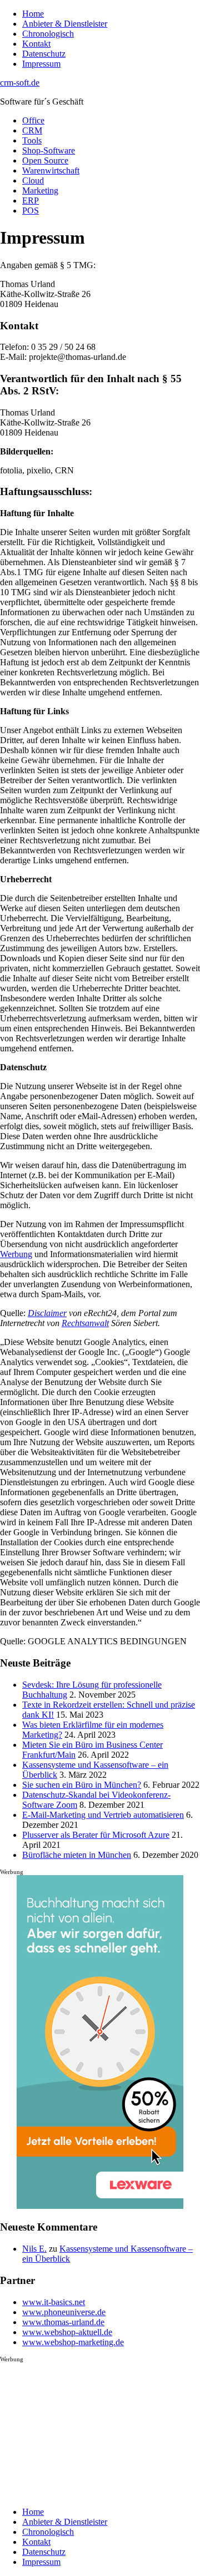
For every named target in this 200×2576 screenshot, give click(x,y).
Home (33, 14)
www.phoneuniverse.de (64, 2312)
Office (33, 120)
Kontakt (36, 44)
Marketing (40, 191)
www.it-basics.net (54, 2302)
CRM (32, 130)
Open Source (45, 160)
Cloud (33, 181)
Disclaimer (47, 1313)
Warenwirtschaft (51, 170)
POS (31, 211)
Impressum (41, 64)
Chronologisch (48, 34)
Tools (32, 140)
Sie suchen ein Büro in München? (82, 1785)
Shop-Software (49, 150)
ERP (31, 201)
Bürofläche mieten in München (77, 1855)
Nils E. (34, 2249)
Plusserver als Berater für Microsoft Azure (96, 1835)
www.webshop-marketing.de (73, 2342)
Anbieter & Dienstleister (65, 24)
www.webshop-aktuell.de (67, 2332)
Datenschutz (44, 54)
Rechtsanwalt (85, 1323)
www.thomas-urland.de (63, 2322)
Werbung (16, 1254)
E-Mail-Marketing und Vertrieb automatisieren (103, 1815)
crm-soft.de (20, 83)
